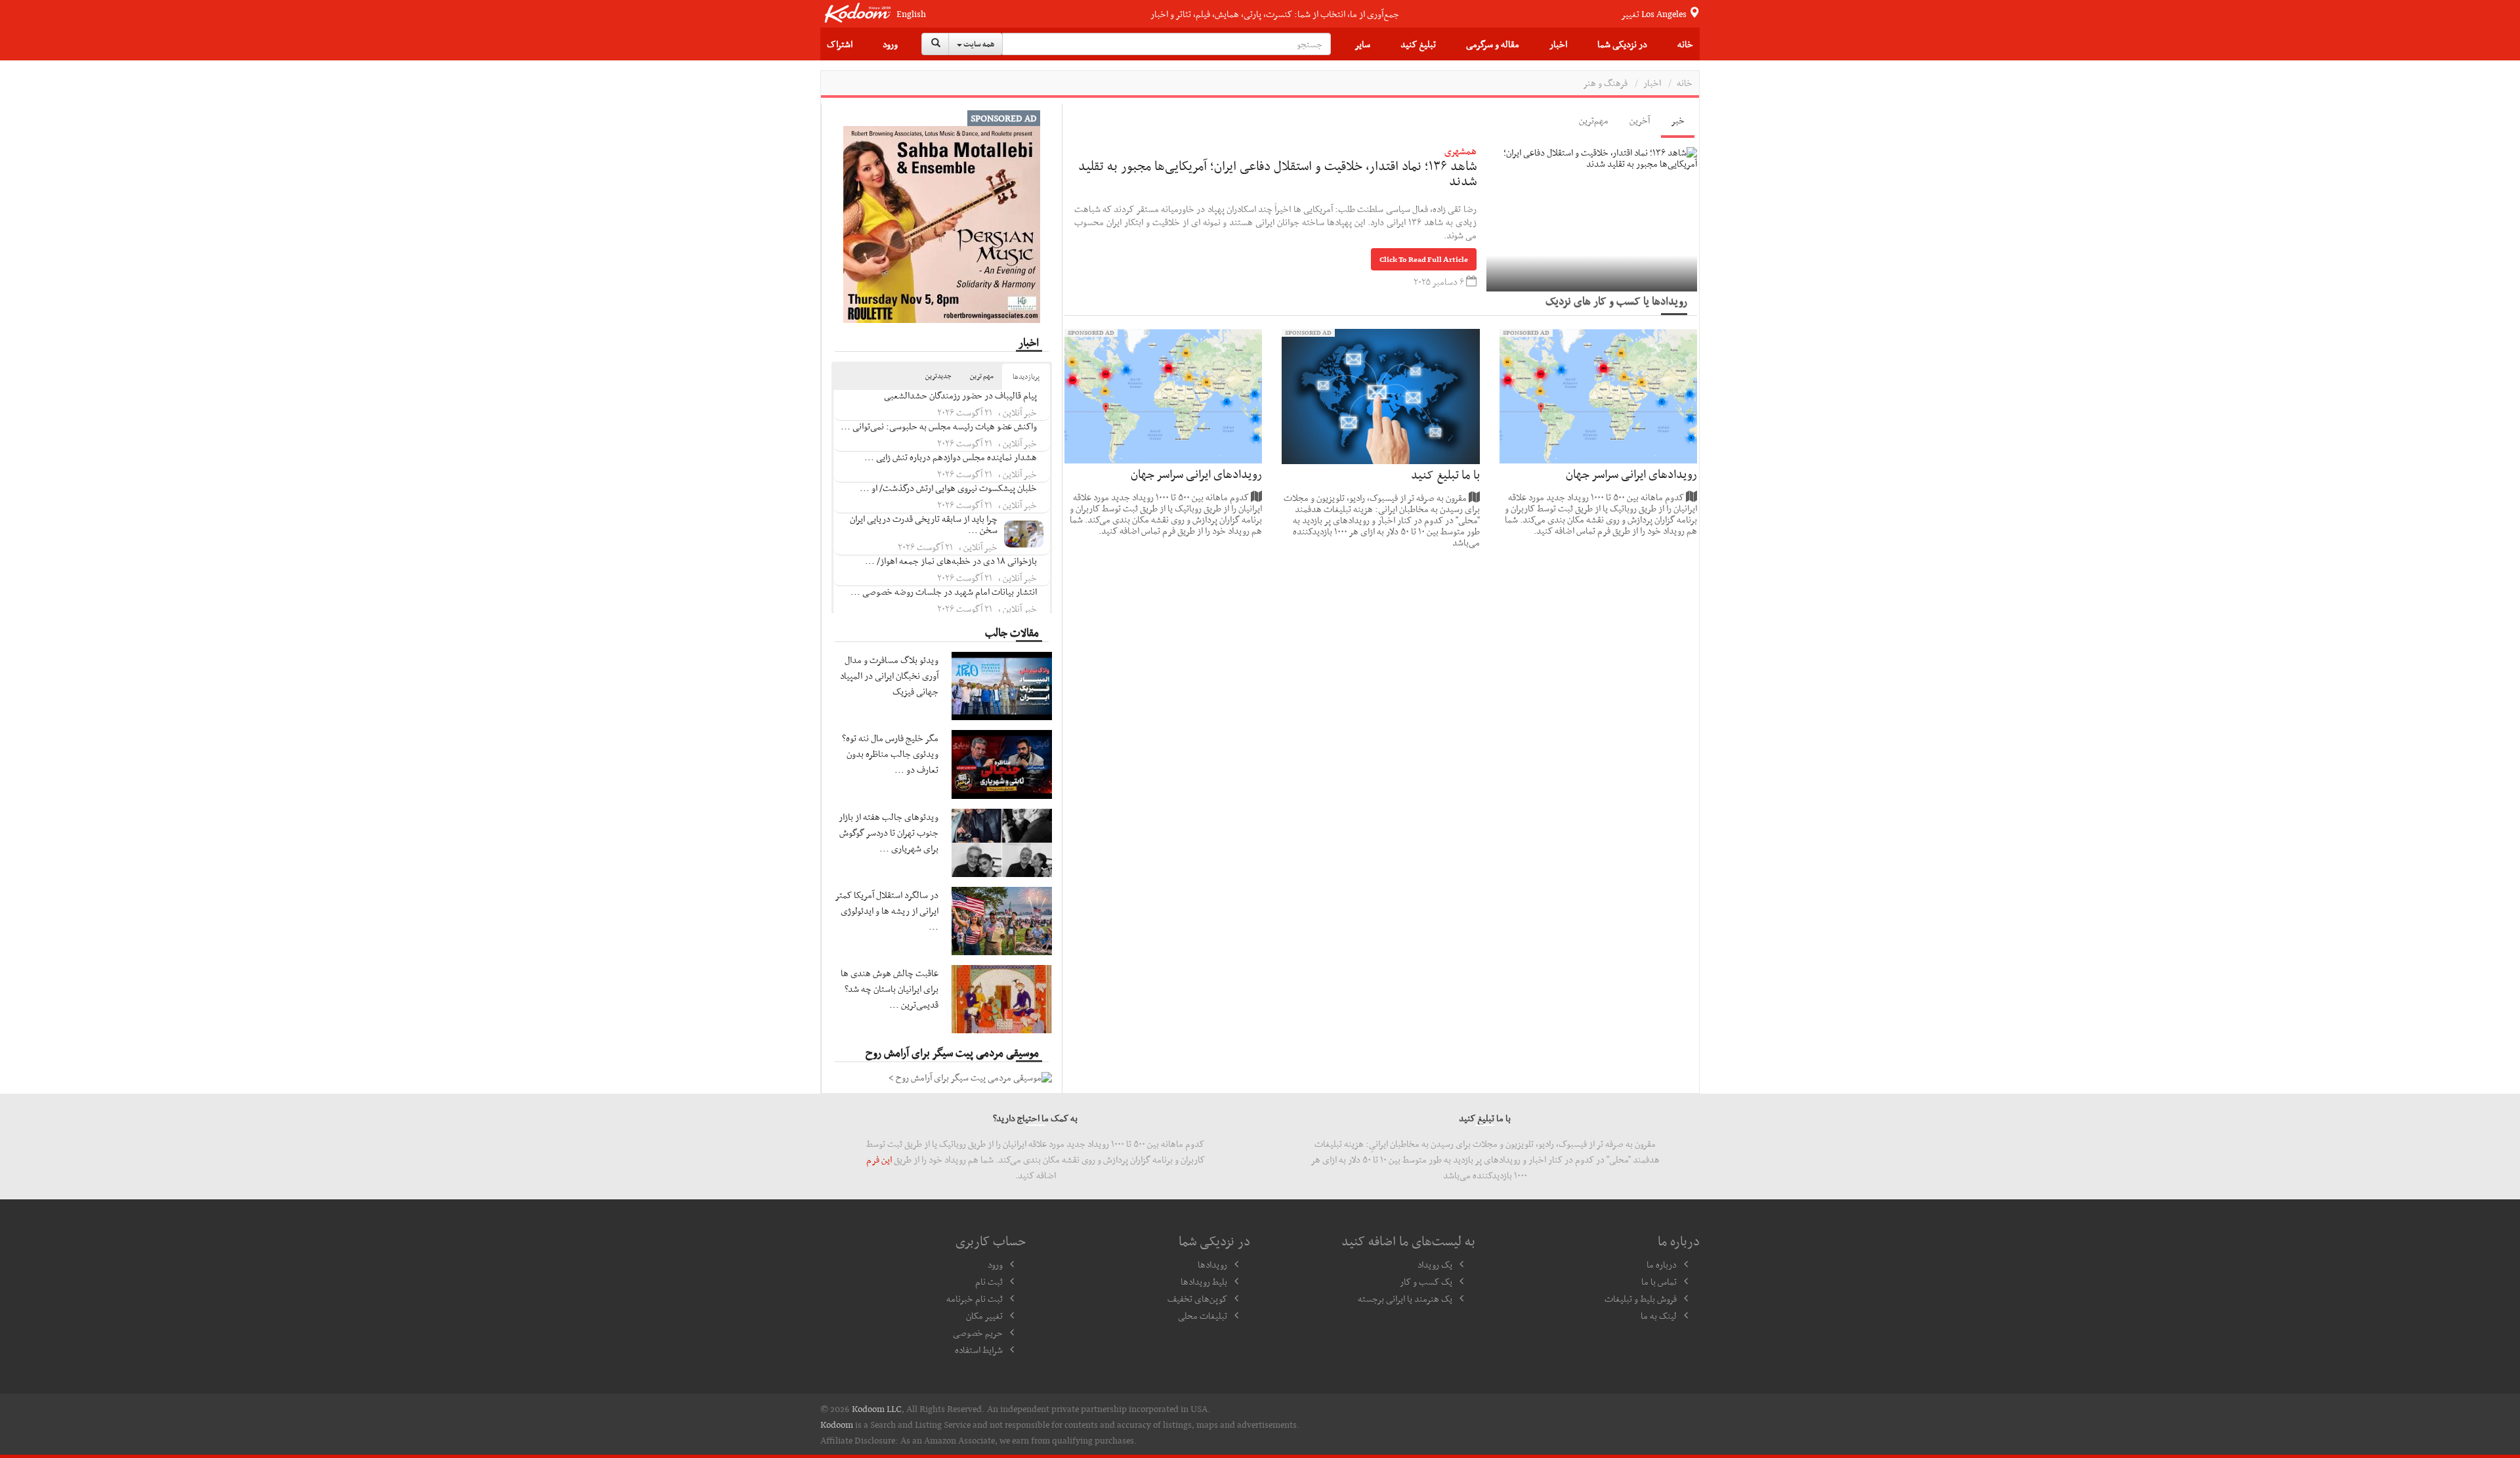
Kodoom (837, 1425)
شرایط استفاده (979, 1350)
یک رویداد (1435, 1264)
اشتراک (840, 44)
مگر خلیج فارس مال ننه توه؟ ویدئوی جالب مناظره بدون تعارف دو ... (890, 754)
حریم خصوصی (978, 1333)
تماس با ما (1659, 1281)
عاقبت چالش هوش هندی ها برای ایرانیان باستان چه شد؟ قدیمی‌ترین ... (890, 989)
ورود (890, 44)
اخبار (1558, 44)
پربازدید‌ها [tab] (1026, 376)
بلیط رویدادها (1204, 1281)
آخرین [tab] (1640, 120)
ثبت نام (989, 1281)
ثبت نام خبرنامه (975, 1298)
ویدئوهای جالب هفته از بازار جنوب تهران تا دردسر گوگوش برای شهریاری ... (889, 832)
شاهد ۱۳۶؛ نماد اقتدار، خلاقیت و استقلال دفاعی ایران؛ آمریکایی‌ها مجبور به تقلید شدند (1277, 173)
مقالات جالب (1012, 632)
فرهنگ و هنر (1605, 83)
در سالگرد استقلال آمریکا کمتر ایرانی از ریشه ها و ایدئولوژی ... (887, 911)
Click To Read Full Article (1424, 259)
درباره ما (1662, 1264)
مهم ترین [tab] (982, 376)
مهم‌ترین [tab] (1594, 120)
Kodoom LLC (877, 1409)
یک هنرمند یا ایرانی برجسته (1405, 1298)
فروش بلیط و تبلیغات (1641, 1298)
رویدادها (1212, 1264)
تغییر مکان (984, 1316)
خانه (1685, 44)
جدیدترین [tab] (938, 376)
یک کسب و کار (1426, 1281)
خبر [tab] (1678, 120)
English (911, 14)
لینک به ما (1659, 1316)
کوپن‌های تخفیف (1197, 1298)
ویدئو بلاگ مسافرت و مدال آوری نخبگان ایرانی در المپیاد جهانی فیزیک (889, 675)
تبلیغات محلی (1203, 1316)
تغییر (1655, 14)
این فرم (879, 1159)
